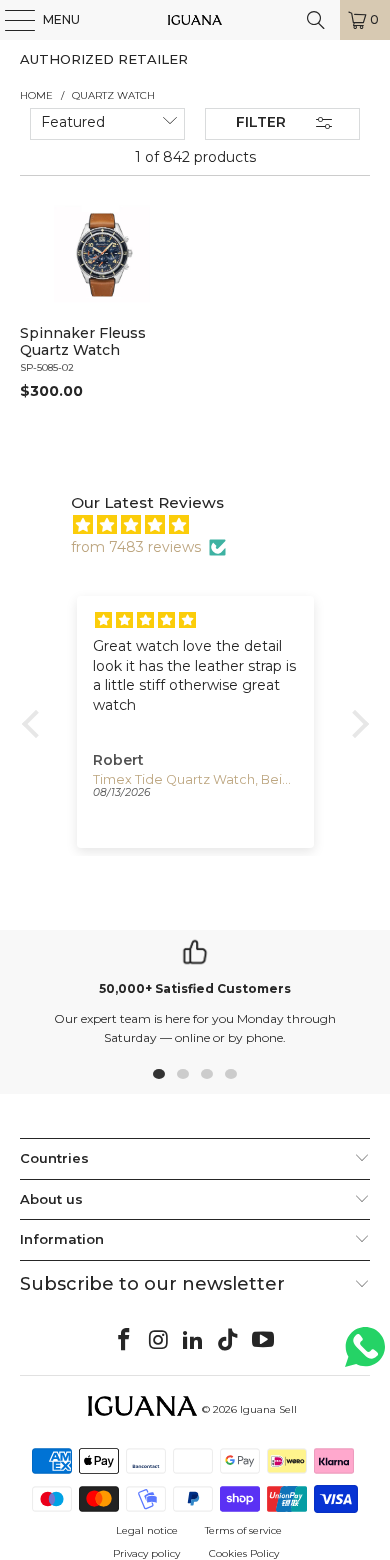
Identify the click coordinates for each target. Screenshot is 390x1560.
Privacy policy (146, 1553)
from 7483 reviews (136, 547)
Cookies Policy (244, 1553)
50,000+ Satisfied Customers (195, 988)
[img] (205, 525)
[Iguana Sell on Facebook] (125, 1341)
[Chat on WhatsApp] (365, 1355)
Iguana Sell (268, 1409)
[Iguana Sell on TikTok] (229, 1341)
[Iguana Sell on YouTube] (264, 1341)
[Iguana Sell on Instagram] (159, 1341)
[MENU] (10, 20)
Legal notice (147, 1530)
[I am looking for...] (316, 20)
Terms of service (243, 1530)
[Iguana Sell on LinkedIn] (194, 1341)
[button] (35, 724)
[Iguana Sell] (195, 20)
